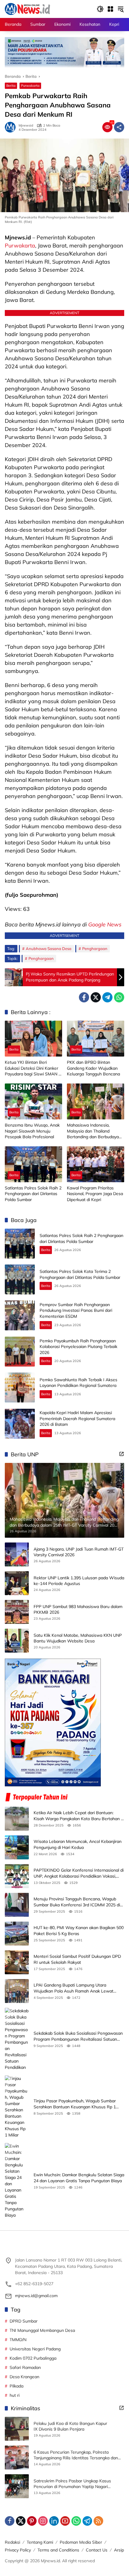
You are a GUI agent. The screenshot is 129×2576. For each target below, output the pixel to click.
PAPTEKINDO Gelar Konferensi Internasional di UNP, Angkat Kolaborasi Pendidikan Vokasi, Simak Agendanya (79, 1873)
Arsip (119, 2550)
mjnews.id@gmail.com (36, 2296)
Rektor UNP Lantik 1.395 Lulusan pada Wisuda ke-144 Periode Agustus (79, 1581)
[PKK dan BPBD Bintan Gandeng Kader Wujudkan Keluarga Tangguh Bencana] (96, 1039)
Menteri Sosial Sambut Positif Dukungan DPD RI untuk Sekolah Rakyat (77, 1959)
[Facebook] (84, 997)
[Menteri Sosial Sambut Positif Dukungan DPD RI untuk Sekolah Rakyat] (17, 1962)
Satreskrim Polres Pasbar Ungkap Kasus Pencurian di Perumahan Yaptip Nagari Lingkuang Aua (72, 2484)
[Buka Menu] (110, 9)
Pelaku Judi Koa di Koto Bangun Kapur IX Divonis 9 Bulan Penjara (70, 2426)
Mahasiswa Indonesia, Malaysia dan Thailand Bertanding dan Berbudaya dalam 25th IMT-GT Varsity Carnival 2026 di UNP (93, 1131)
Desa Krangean (24, 2377)
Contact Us (97, 2550)
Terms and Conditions (58, 2550)
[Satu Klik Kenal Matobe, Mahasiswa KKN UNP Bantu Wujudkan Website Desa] (17, 1641)
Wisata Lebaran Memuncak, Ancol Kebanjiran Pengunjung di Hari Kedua (78, 1844)
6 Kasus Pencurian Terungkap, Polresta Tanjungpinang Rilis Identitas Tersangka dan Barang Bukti (76, 2455)
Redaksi (12, 2542)
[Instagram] (43, 2521)
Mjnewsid (26, 126)
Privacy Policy (18, 2550)
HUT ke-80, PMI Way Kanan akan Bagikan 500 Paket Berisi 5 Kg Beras (79, 1931)
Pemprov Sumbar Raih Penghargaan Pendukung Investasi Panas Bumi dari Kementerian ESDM (76, 1310)
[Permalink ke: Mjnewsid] (12, 127)
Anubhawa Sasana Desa (49, 949)
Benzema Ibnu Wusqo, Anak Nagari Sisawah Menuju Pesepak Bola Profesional (32, 1131)
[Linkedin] (54, 2521)
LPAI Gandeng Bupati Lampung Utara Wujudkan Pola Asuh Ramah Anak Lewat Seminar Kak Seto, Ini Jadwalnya (73, 1988)
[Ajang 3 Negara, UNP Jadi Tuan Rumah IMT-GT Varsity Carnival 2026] (17, 1554)
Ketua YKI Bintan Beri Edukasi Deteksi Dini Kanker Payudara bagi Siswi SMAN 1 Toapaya (33, 1068)
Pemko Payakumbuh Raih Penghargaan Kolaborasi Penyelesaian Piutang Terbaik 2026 (78, 1347)
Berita (11, 86)
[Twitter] (96, 997)
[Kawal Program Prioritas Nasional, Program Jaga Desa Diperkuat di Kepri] (96, 1164)
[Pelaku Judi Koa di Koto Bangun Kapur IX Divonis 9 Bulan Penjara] (17, 2429)
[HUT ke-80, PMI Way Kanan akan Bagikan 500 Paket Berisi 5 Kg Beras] (17, 1934)
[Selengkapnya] (121, 1454)
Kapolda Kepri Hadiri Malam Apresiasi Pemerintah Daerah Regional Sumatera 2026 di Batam (77, 1418)
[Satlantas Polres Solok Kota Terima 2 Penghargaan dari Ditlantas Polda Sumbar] (20, 1279)
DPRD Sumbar (24, 2321)
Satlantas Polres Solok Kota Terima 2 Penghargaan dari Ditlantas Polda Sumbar (80, 1274)
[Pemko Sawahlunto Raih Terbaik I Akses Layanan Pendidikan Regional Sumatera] (20, 1387)
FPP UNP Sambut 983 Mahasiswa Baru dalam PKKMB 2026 (78, 1610)
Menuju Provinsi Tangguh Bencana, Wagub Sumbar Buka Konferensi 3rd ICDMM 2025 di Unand (77, 1902)
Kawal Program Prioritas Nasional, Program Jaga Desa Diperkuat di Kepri (95, 1194)
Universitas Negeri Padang (35, 2349)
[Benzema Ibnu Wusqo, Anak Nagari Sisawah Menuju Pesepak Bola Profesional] (33, 1101)
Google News (105, 924)
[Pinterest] (32, 2521)
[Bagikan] (119, 127)
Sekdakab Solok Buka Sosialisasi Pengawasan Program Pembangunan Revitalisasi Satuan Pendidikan (78, 2036)
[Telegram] (107, 997)
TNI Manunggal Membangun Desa (42, 2330)
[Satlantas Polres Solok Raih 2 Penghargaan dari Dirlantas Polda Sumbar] (33, 1164)
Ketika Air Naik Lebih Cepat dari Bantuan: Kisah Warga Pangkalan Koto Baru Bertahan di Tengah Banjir (79, 1816)
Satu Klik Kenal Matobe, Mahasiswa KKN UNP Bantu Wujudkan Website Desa (78, 1638)
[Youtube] (65, 2521)
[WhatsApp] (119, 997)
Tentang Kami (40, 2542)
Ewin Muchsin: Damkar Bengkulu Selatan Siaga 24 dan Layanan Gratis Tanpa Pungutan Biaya (79, 2178)
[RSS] (98, 2521)
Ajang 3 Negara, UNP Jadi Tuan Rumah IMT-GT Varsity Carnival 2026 (79, 1552)
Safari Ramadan (25, 2367)
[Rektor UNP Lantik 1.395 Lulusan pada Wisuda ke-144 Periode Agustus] (17, 1583)
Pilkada (16, 2386)
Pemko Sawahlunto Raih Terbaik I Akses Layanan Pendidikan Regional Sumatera (78, 1383)
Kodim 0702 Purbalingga (33, 2358)
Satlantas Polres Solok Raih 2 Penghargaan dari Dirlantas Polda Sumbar (33, 1194)
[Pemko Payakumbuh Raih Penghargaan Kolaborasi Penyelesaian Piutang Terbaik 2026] (20, 1352)
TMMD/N (18, 2340)
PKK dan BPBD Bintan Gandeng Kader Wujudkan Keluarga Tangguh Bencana (93, 1068)
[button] (100, 9)
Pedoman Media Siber (81, 2542)
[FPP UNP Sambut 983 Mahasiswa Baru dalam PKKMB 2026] (17, 1612)
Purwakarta (30, 86)
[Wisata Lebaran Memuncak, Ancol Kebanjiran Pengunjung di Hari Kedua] (17, 1847)
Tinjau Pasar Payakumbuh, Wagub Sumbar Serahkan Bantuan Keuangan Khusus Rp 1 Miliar (75, 2104)
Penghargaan (95, 949)
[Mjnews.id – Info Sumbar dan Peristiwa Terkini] (27, 9)
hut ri (15, 2395)
